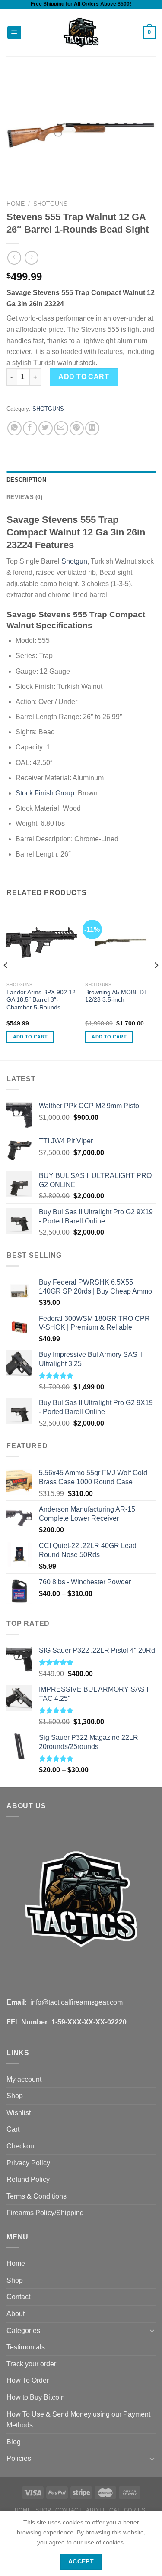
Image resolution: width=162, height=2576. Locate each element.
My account (24, 2079)
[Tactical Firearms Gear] (81, 32)
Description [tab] (26, 480)
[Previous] (6, 982)
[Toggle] (152, 2330)
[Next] (156, 982)
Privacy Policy (28, 2163)
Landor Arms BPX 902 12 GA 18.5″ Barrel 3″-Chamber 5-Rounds (41, 1000)
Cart (13, 2129)
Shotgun (74, 561)
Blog (14, 2442)
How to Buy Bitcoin (36, 2397)
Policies (19, 2458)
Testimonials (26, 2347)
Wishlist (19, 2113)
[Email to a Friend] (61, 428)
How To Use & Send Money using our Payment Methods (78, 2420)
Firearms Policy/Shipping (45, 2213)
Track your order (31, 2364)
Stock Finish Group (45, 793)
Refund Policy (28, 2179)
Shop (15, 2096)
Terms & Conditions (37, 2196)
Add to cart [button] (30, 1037)
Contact (18, 2297)
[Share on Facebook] (30, 428)
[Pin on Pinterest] (77, 428)
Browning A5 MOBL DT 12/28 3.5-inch (116, 996)
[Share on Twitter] (46, 428)
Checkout (21, 2146)
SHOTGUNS (50, 204)
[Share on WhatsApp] (14, 428)
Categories (23, 2331)
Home (16, 204)
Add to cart (84, 377)
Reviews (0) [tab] (24, 497)
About (16, 2314)
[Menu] (14, 33)
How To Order (28, 2380)
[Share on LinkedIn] (92, 428)
